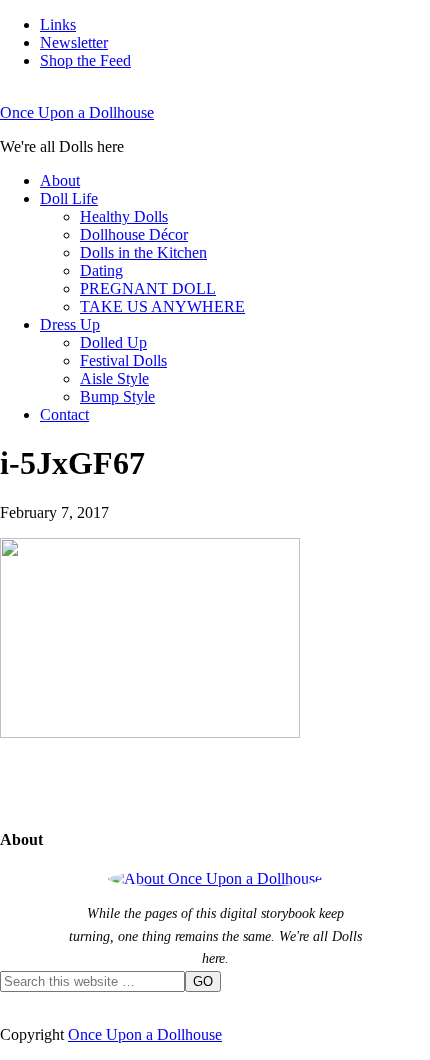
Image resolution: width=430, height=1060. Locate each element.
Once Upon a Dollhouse (77, 112)
